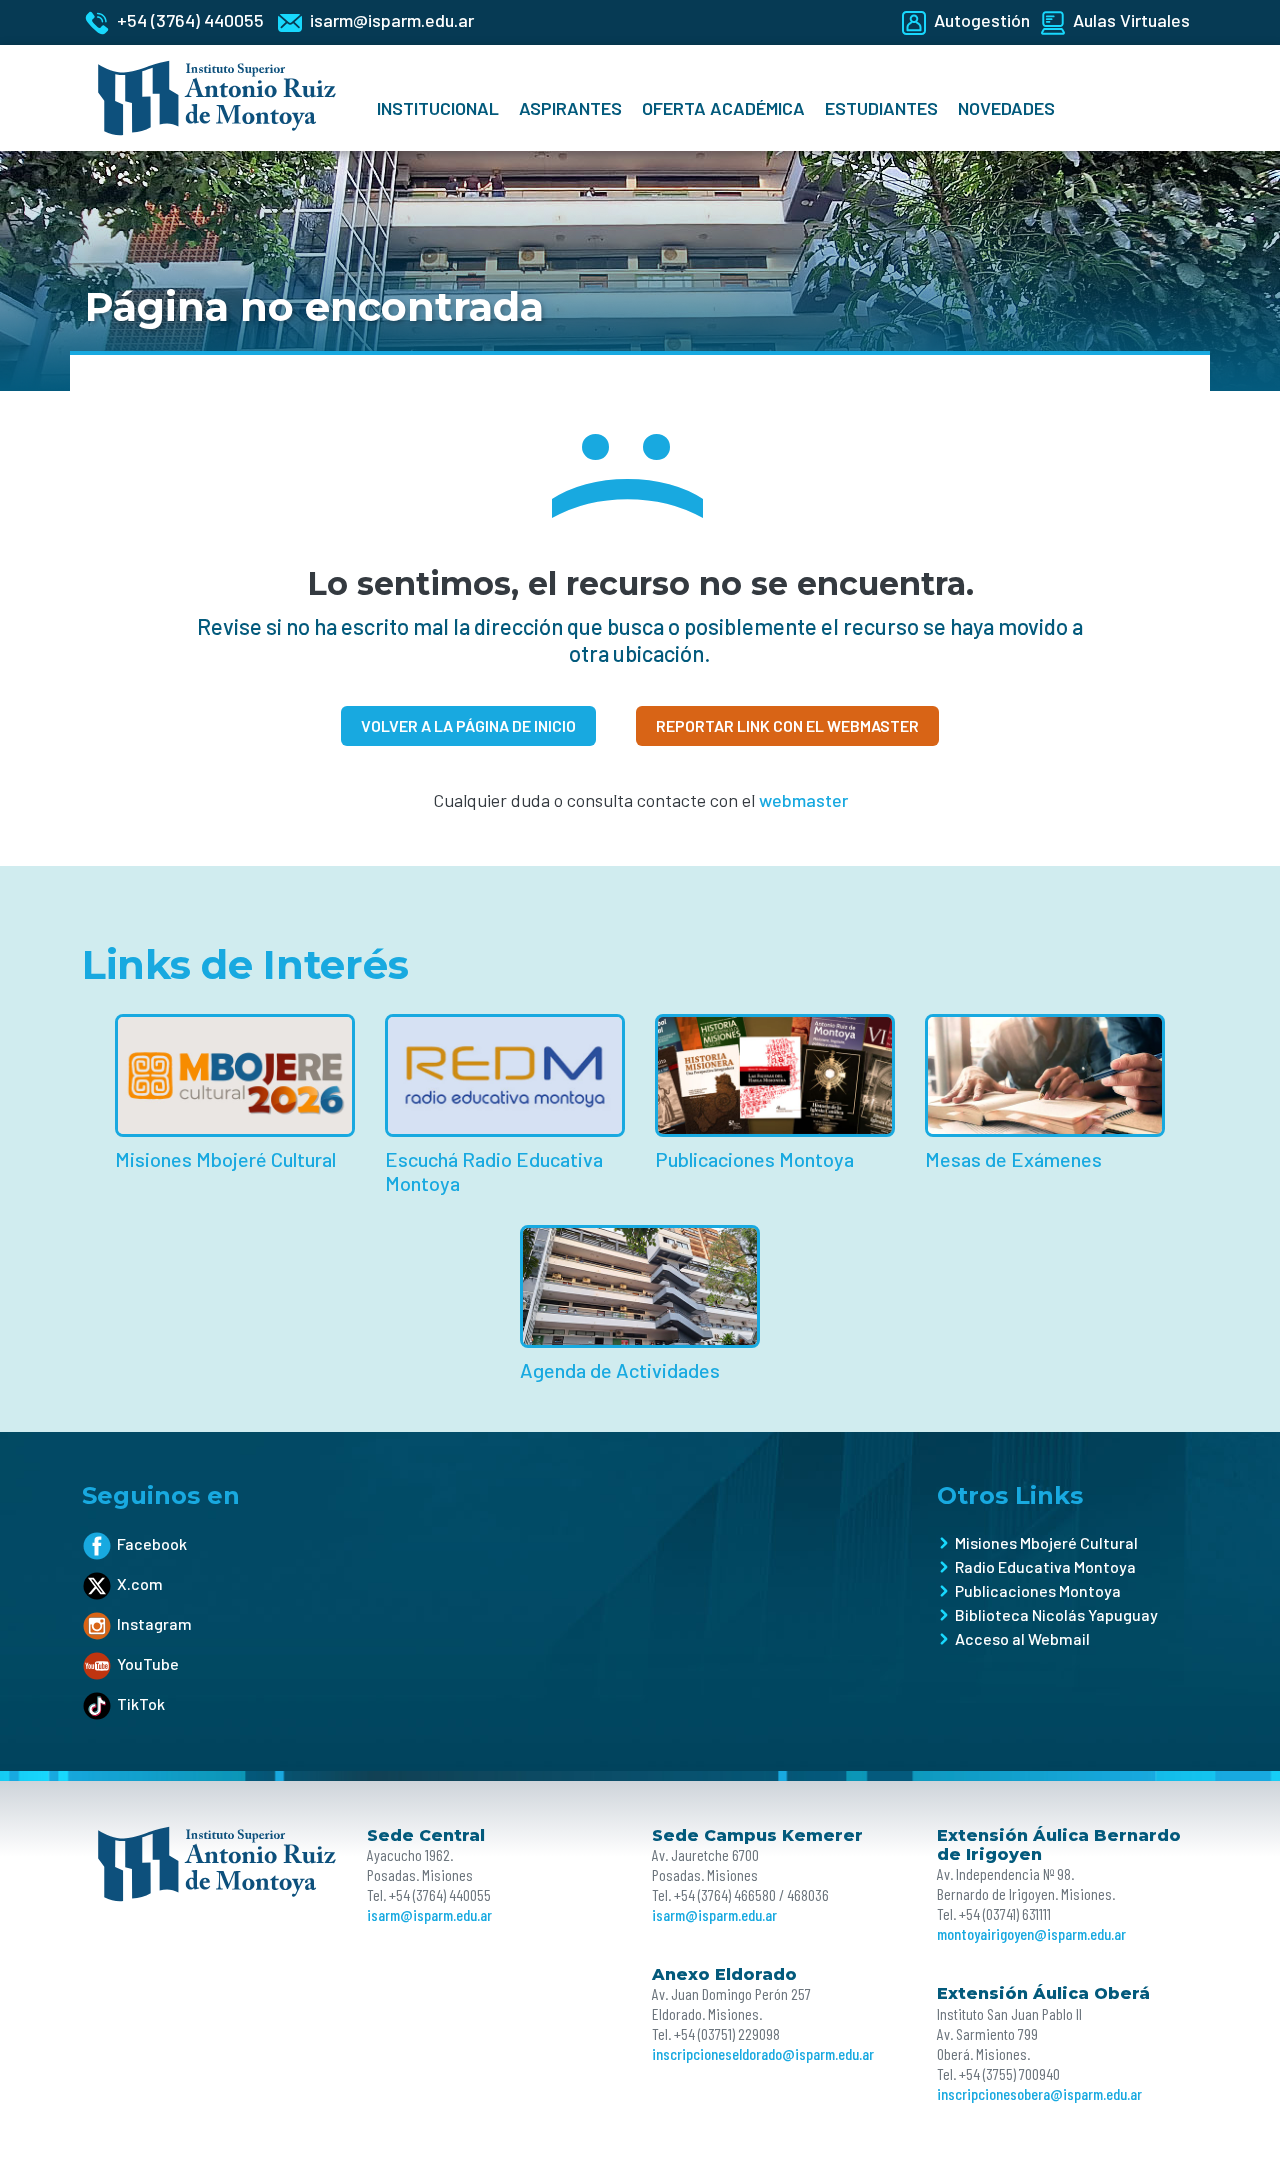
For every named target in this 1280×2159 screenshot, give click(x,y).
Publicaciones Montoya (1038, 1590)
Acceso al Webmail (1022, 1638)
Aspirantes (570, 108)
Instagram (154, 1623)
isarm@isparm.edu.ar (429, 1914)
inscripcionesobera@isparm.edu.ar (1039, 2093)
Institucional (438, 108)
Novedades (1006, 108)
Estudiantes (881, 108)
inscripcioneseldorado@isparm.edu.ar (763, 2053)
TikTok (141, 1703)
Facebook (152, 1543)
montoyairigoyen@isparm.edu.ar (1031, 1933)
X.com (140, 1583)
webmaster (803, 800)
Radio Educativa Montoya (1045, 1566)
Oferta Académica (723, 108)
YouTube (148, 1663)
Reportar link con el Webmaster (787, 725)
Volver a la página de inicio (468, 725)
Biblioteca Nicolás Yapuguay (1056, 1614)
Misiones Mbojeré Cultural (1046, 1542)
